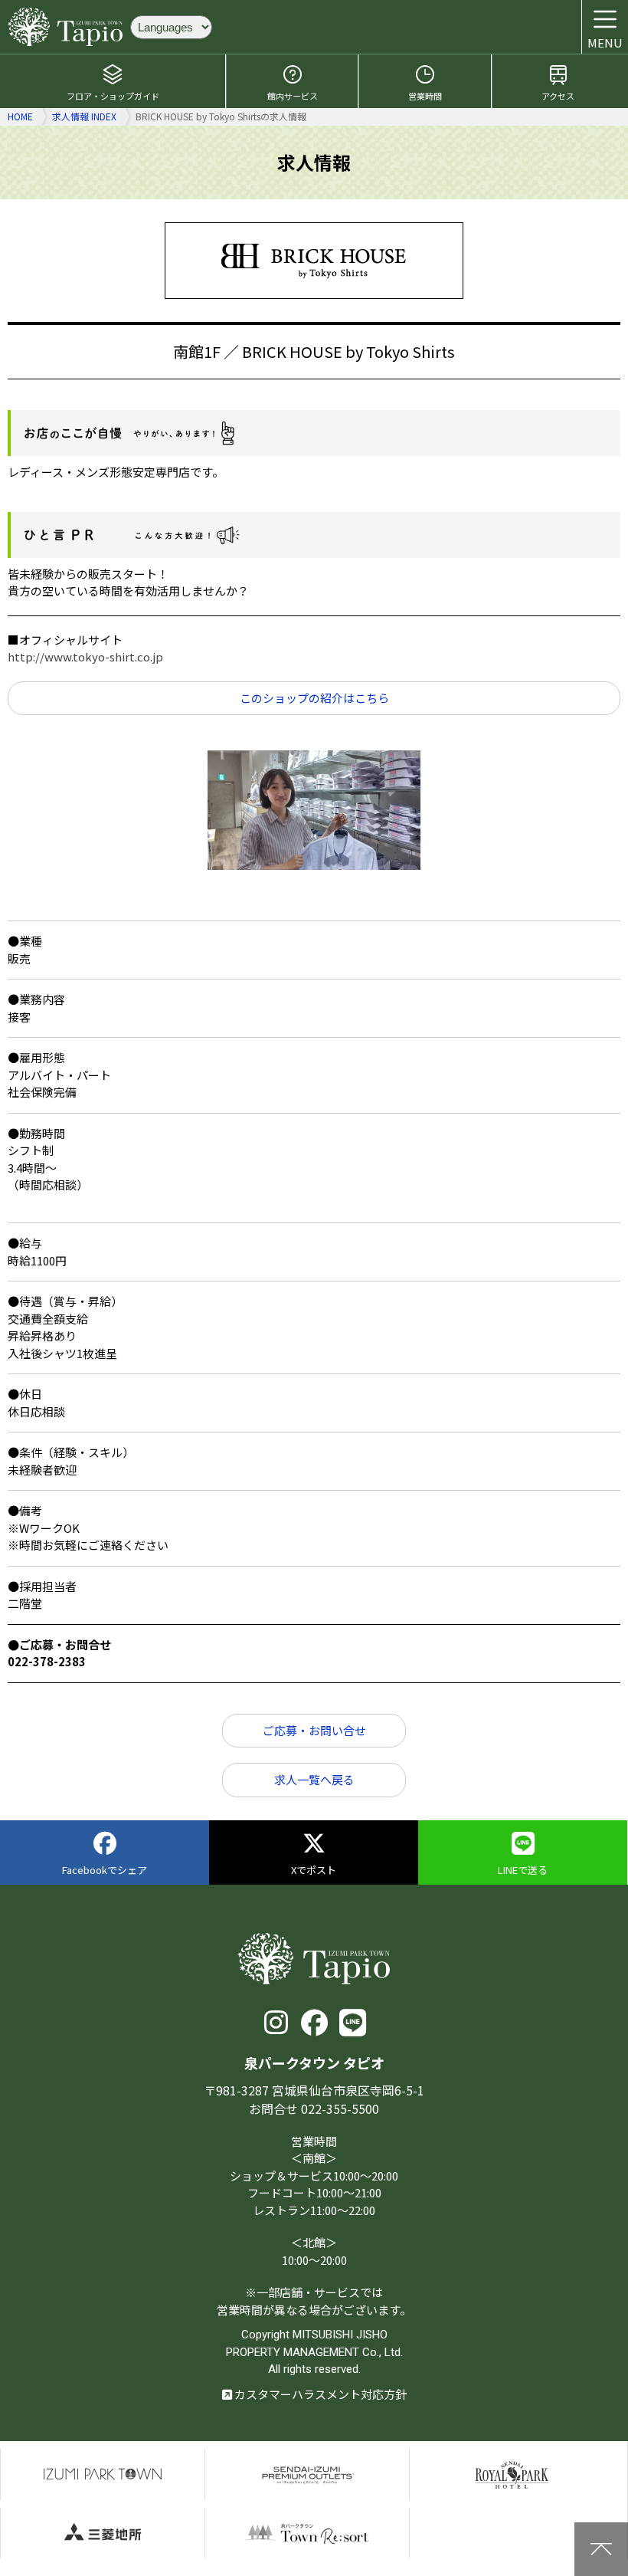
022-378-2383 (47, 1661)
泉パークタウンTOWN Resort (307, 2533)
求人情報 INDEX (84, 116)
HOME (20, 116)
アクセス (558, 96)
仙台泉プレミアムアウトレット (307, 2474)
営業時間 (425, 96)
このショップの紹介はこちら (314, 698)
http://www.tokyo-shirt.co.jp (85, 656)
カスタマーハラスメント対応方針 (319, 2394)
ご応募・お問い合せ (314, 1730)
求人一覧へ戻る (314, 1779)
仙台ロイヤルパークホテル (512, 2474)
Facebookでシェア (105, 1870)
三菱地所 (103, 2533)
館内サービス (293, 96)
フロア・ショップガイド (113, 96)
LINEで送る (523, 1870)
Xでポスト (314, 1870)
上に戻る (601, 2549)
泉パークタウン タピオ (65, 27)
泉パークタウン (103, 2474)
